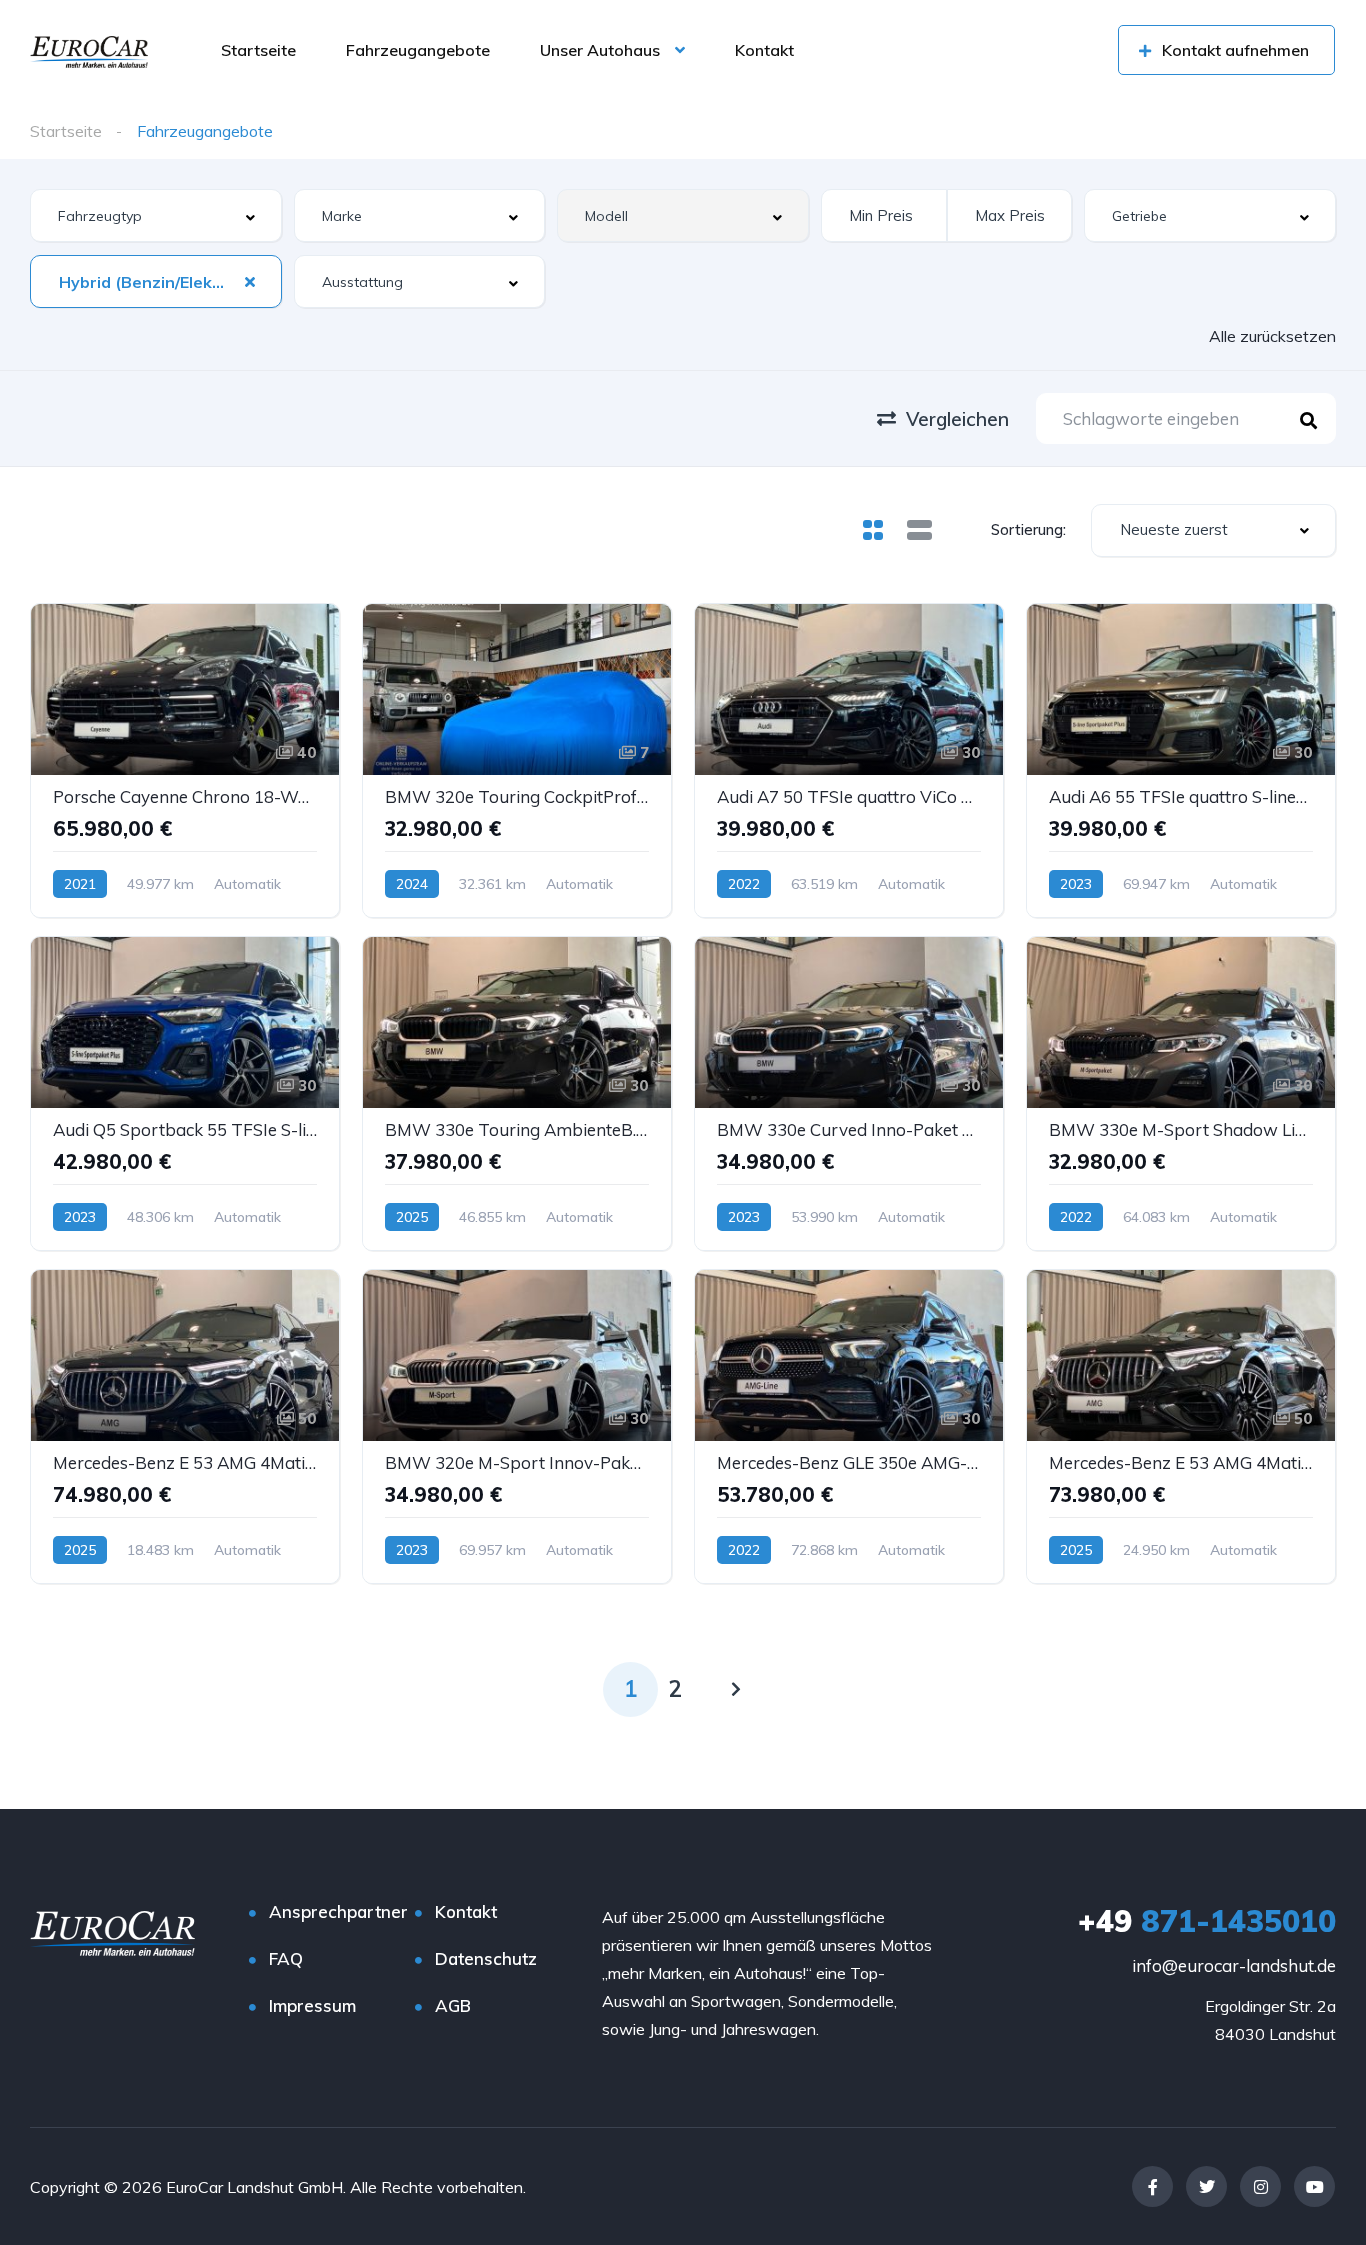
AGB (453, 2005)
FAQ (286, 1958)
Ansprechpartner (338, 1911)
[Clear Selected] (250, 281)
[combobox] (156, 215)
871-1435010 (1207, 1921)
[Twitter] (1206, 2186)
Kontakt (764, 50)
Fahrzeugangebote (418, 50)
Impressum (312, 2005)
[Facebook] (1152, 2186)
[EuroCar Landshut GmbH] (89, 50)
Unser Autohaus (600, 50)
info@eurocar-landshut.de (1234, 1965)
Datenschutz (486, 1958)
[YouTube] (1314, 2186)
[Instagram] (1260, 2186)
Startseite (258, 50)
